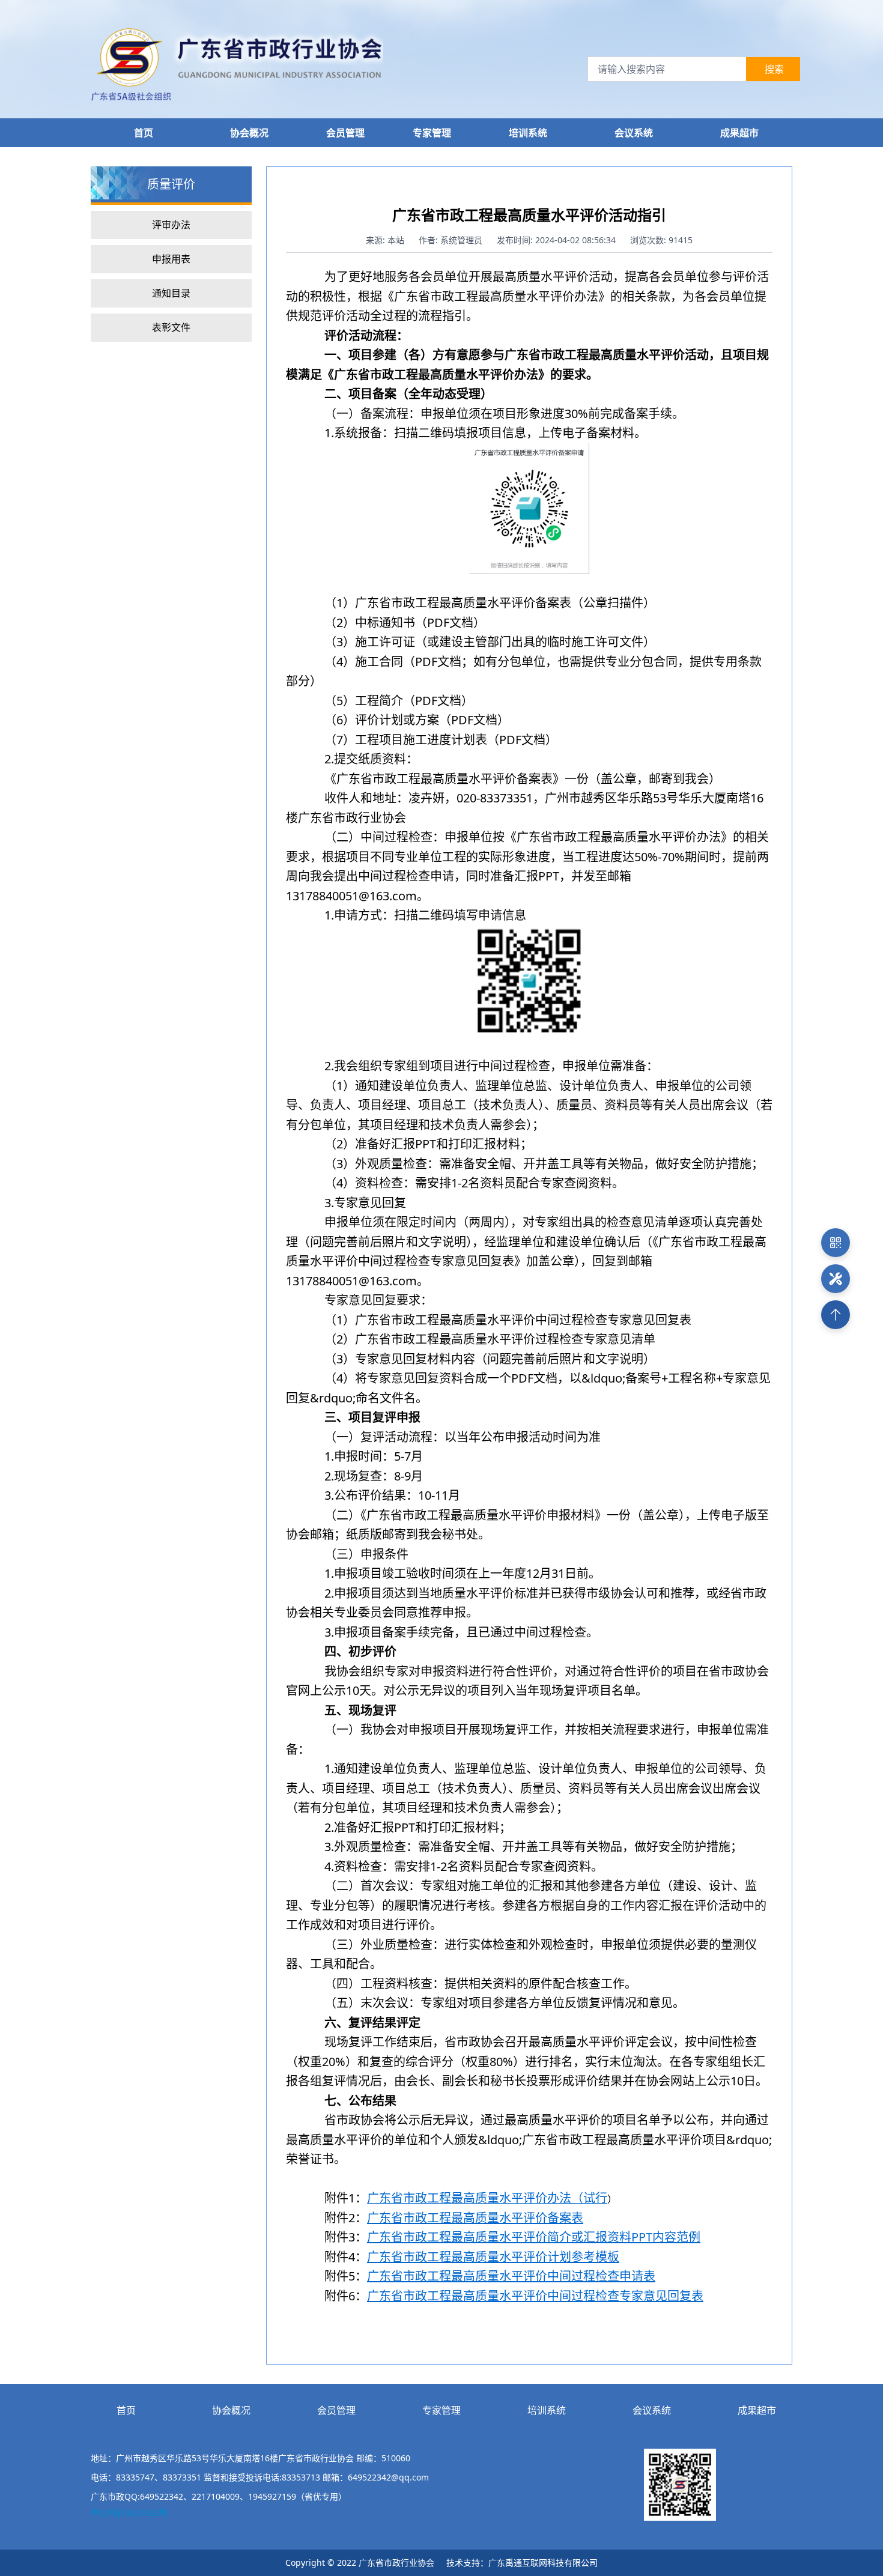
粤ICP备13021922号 (129, 2513)
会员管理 (345, 133)
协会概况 (231, 2410)
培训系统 (547, 2410)
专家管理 (432, 133)
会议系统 (652, 2410)
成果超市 (757, 2410)
